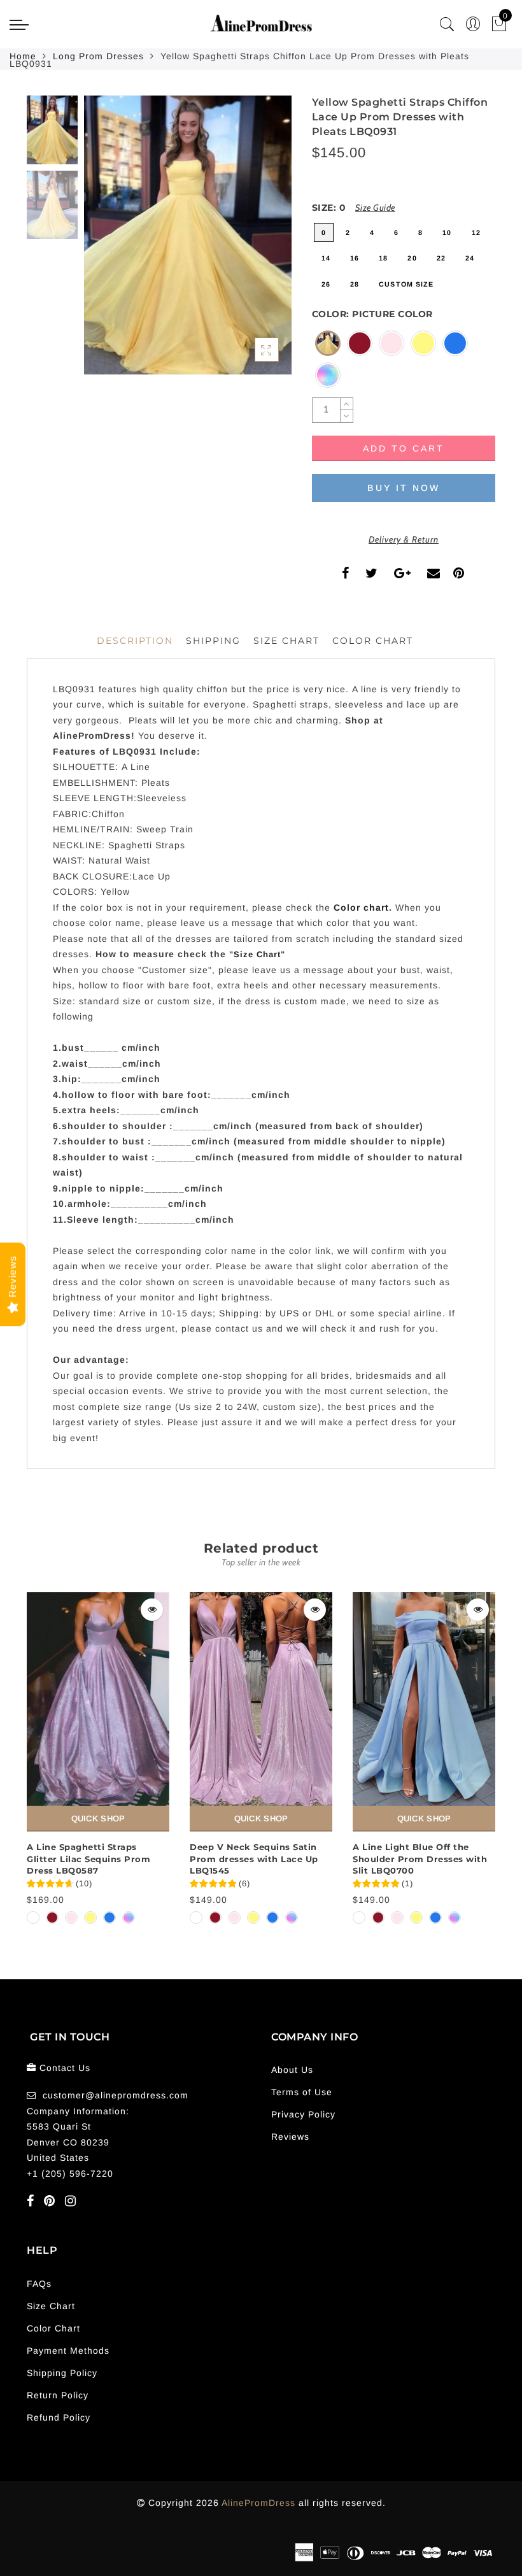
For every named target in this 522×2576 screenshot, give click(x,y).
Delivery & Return (404, 539)
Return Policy (58, 2395)
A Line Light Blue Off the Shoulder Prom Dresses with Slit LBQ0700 (420, 1859)
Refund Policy (59, 2417)
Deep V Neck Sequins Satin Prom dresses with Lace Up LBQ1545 (254, 1859)
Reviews (290, 2137)
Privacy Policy (303, 2114)
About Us (292, 2070)
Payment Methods (68, 2351)
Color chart (361, 907)
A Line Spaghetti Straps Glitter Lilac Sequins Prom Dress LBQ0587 (88, 1859)
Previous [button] (107, 242)
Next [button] (252, 242)
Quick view (152, 1610)
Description (135, 641)
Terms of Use (302, 2092)
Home (23, 56)
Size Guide (375, 208)
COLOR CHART (373, 641)
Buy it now (404, 488)
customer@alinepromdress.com (116, 2095)
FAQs (39, 2284)
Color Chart (53, 2328)
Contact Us (65, 2068)
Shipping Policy (62, 2373)
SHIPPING (213, 641)
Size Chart (286, 641)
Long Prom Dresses (98, 56)
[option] (188, 235)
